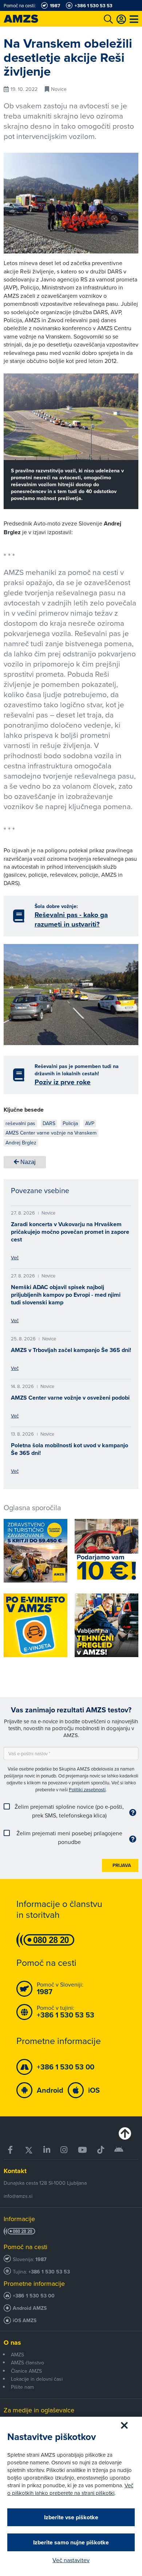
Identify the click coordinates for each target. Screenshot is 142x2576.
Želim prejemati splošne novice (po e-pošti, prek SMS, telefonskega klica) (69, 1811)
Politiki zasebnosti (87, 1789)
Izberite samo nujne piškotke (71, 2542)
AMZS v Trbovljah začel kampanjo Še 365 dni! (71, 1350)
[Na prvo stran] (29, 19)
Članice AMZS (26, 2371)
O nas (12, 2343)
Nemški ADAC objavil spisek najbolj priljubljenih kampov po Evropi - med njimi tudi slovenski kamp (66, 1295)
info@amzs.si (18, 2196)
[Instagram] (64, 2150)
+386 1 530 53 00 (34, 2296)
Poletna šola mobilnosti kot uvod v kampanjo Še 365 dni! (70, 1449)
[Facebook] (11, 2150)
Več (15, 1257)
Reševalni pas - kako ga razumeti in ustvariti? (71, 919)
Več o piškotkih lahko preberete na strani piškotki (70, 2489)
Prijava (122, 1865)
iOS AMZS (25, 2321)
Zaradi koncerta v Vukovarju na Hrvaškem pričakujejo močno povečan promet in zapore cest (70, 1232)
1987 (41, 2259)
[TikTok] (101, 2150)
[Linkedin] (47, 2150)
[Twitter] (29, 2150)
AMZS (17, 2355)
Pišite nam (22, 2387)
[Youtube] (82, 2150)
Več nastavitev (71, 2560)
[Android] (119, 2150)
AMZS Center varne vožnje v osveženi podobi (70, 1398)
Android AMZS (30, 2308)
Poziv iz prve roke (63, 1082)
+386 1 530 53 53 (49, 2272)
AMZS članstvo (27, 2363)
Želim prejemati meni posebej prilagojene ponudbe (69, 1837)
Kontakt (15, 2171)
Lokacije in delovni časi (37, 2379)
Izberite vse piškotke (71, 2517)
